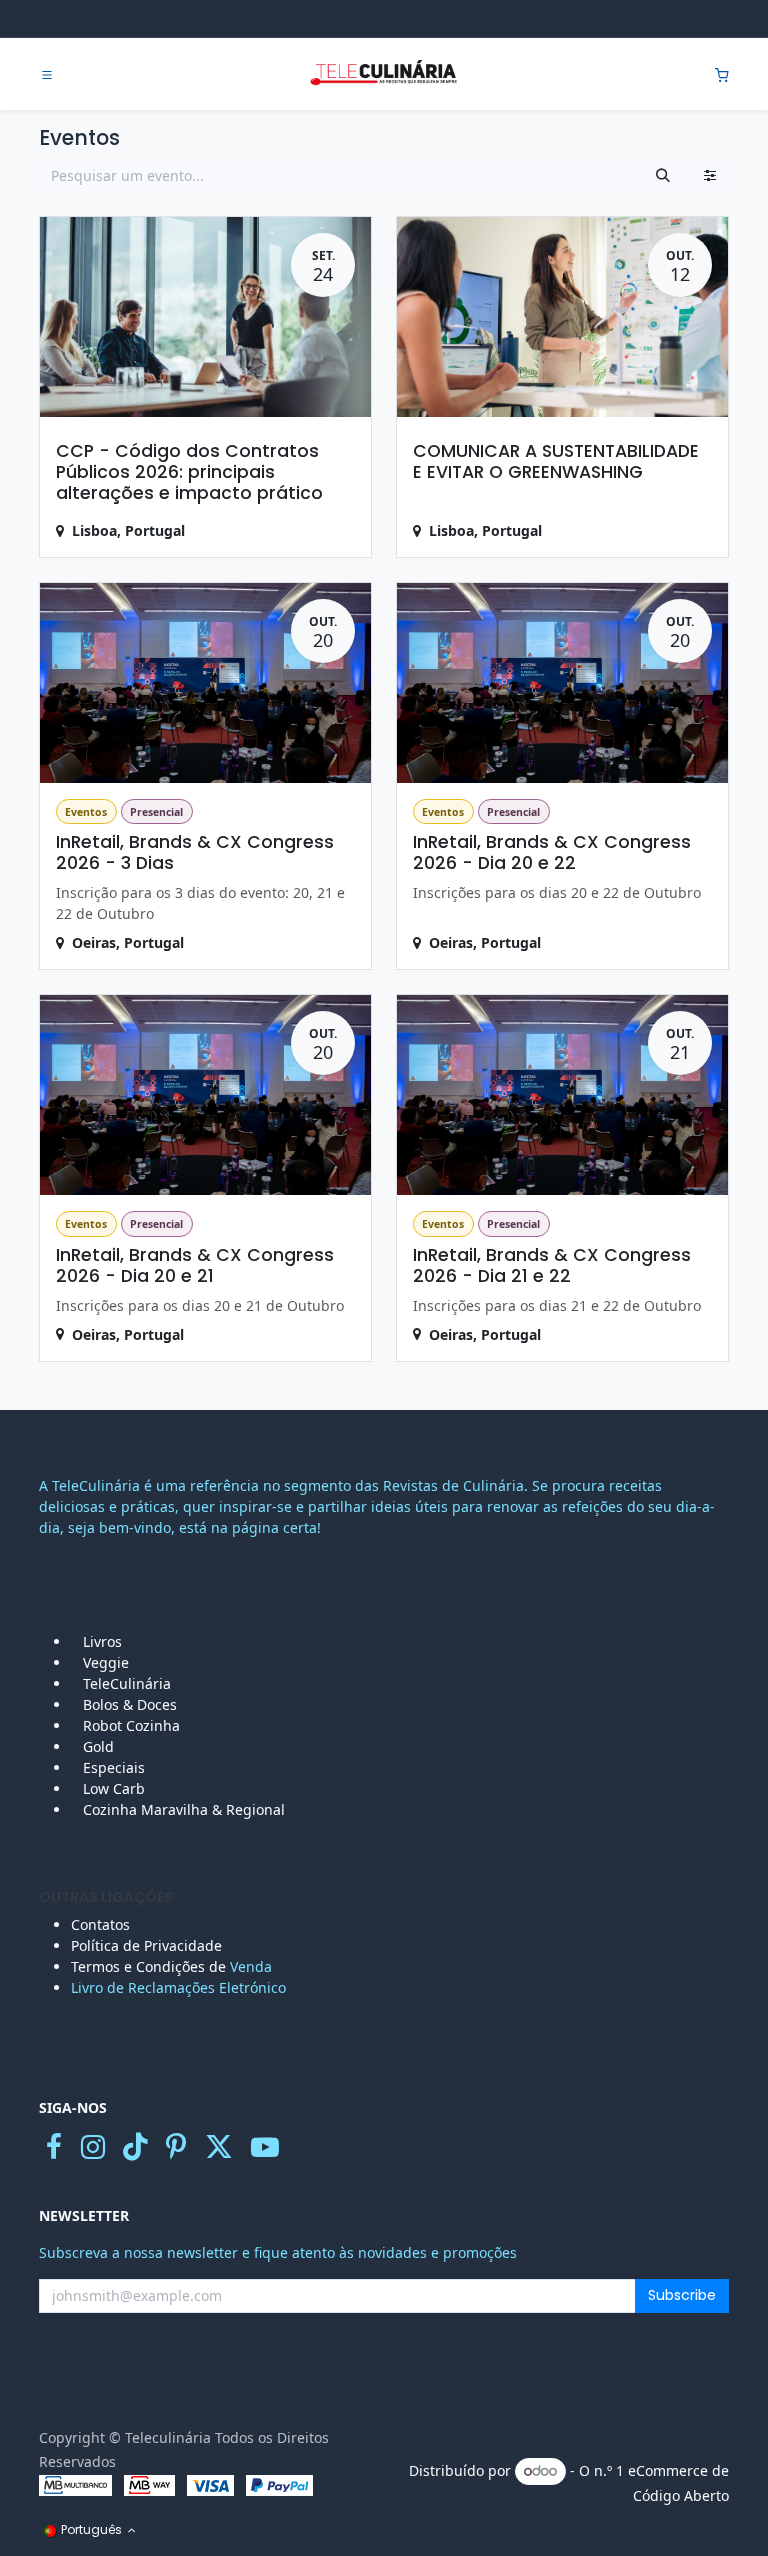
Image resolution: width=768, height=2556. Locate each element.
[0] (722, 74)
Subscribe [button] (682, 2295)
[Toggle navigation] (47, 75)
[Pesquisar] (663, 176)
